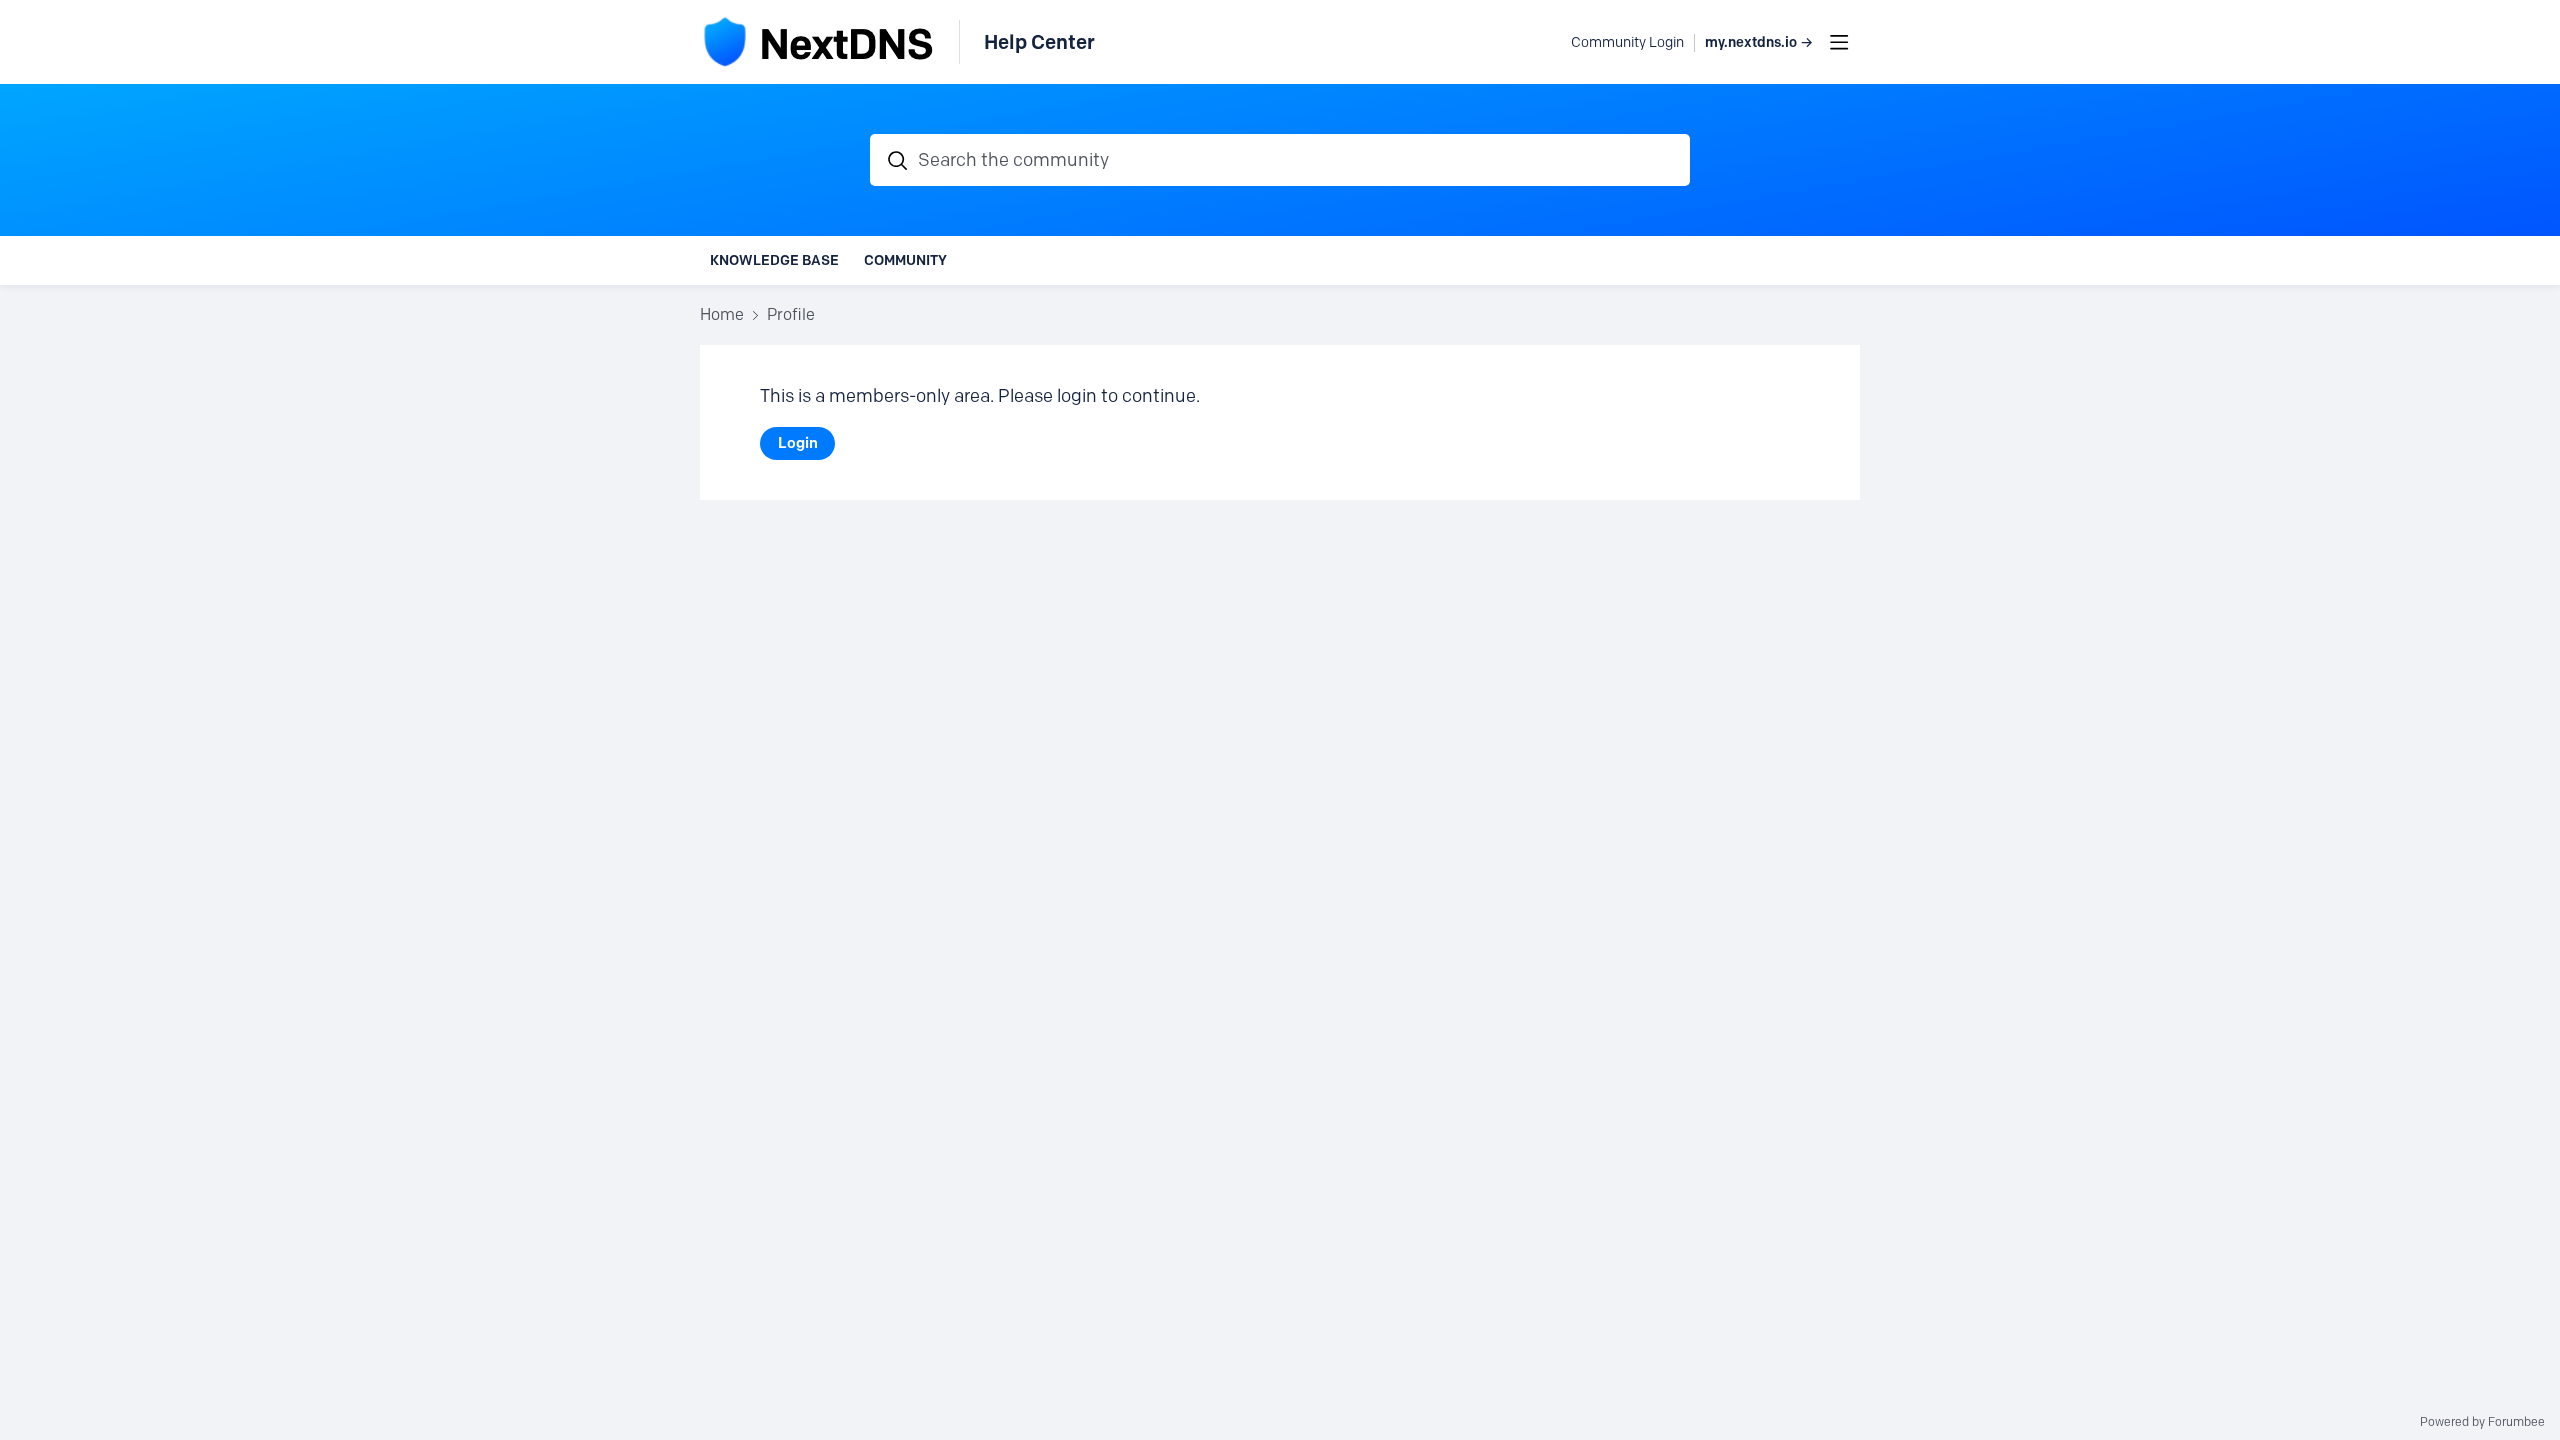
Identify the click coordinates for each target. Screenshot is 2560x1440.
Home (722, 314)
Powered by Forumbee (2482, 1422)
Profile (791, 314)
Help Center (1039, 42)
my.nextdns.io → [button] (1759, 42)
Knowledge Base (774, 260)
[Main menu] (1839, 42)
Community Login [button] (1627, 42)
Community (905, 260)
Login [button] (798, 443)
